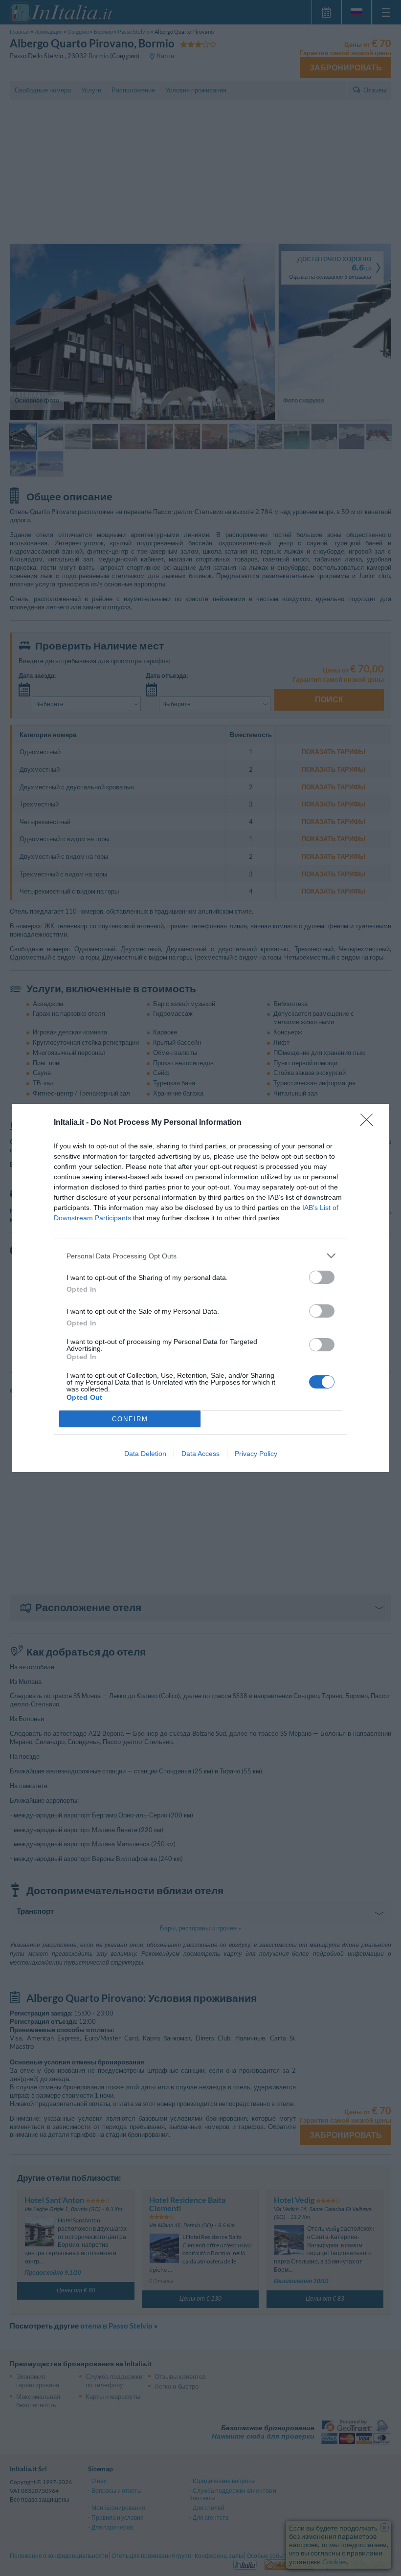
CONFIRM (130, 1419)
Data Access (200, 1454)
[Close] (370, 1123)
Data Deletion (145, 1454)
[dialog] (200, 1288)
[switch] (322, 1277)
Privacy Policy (256, 1454)
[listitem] (200, 1256)
